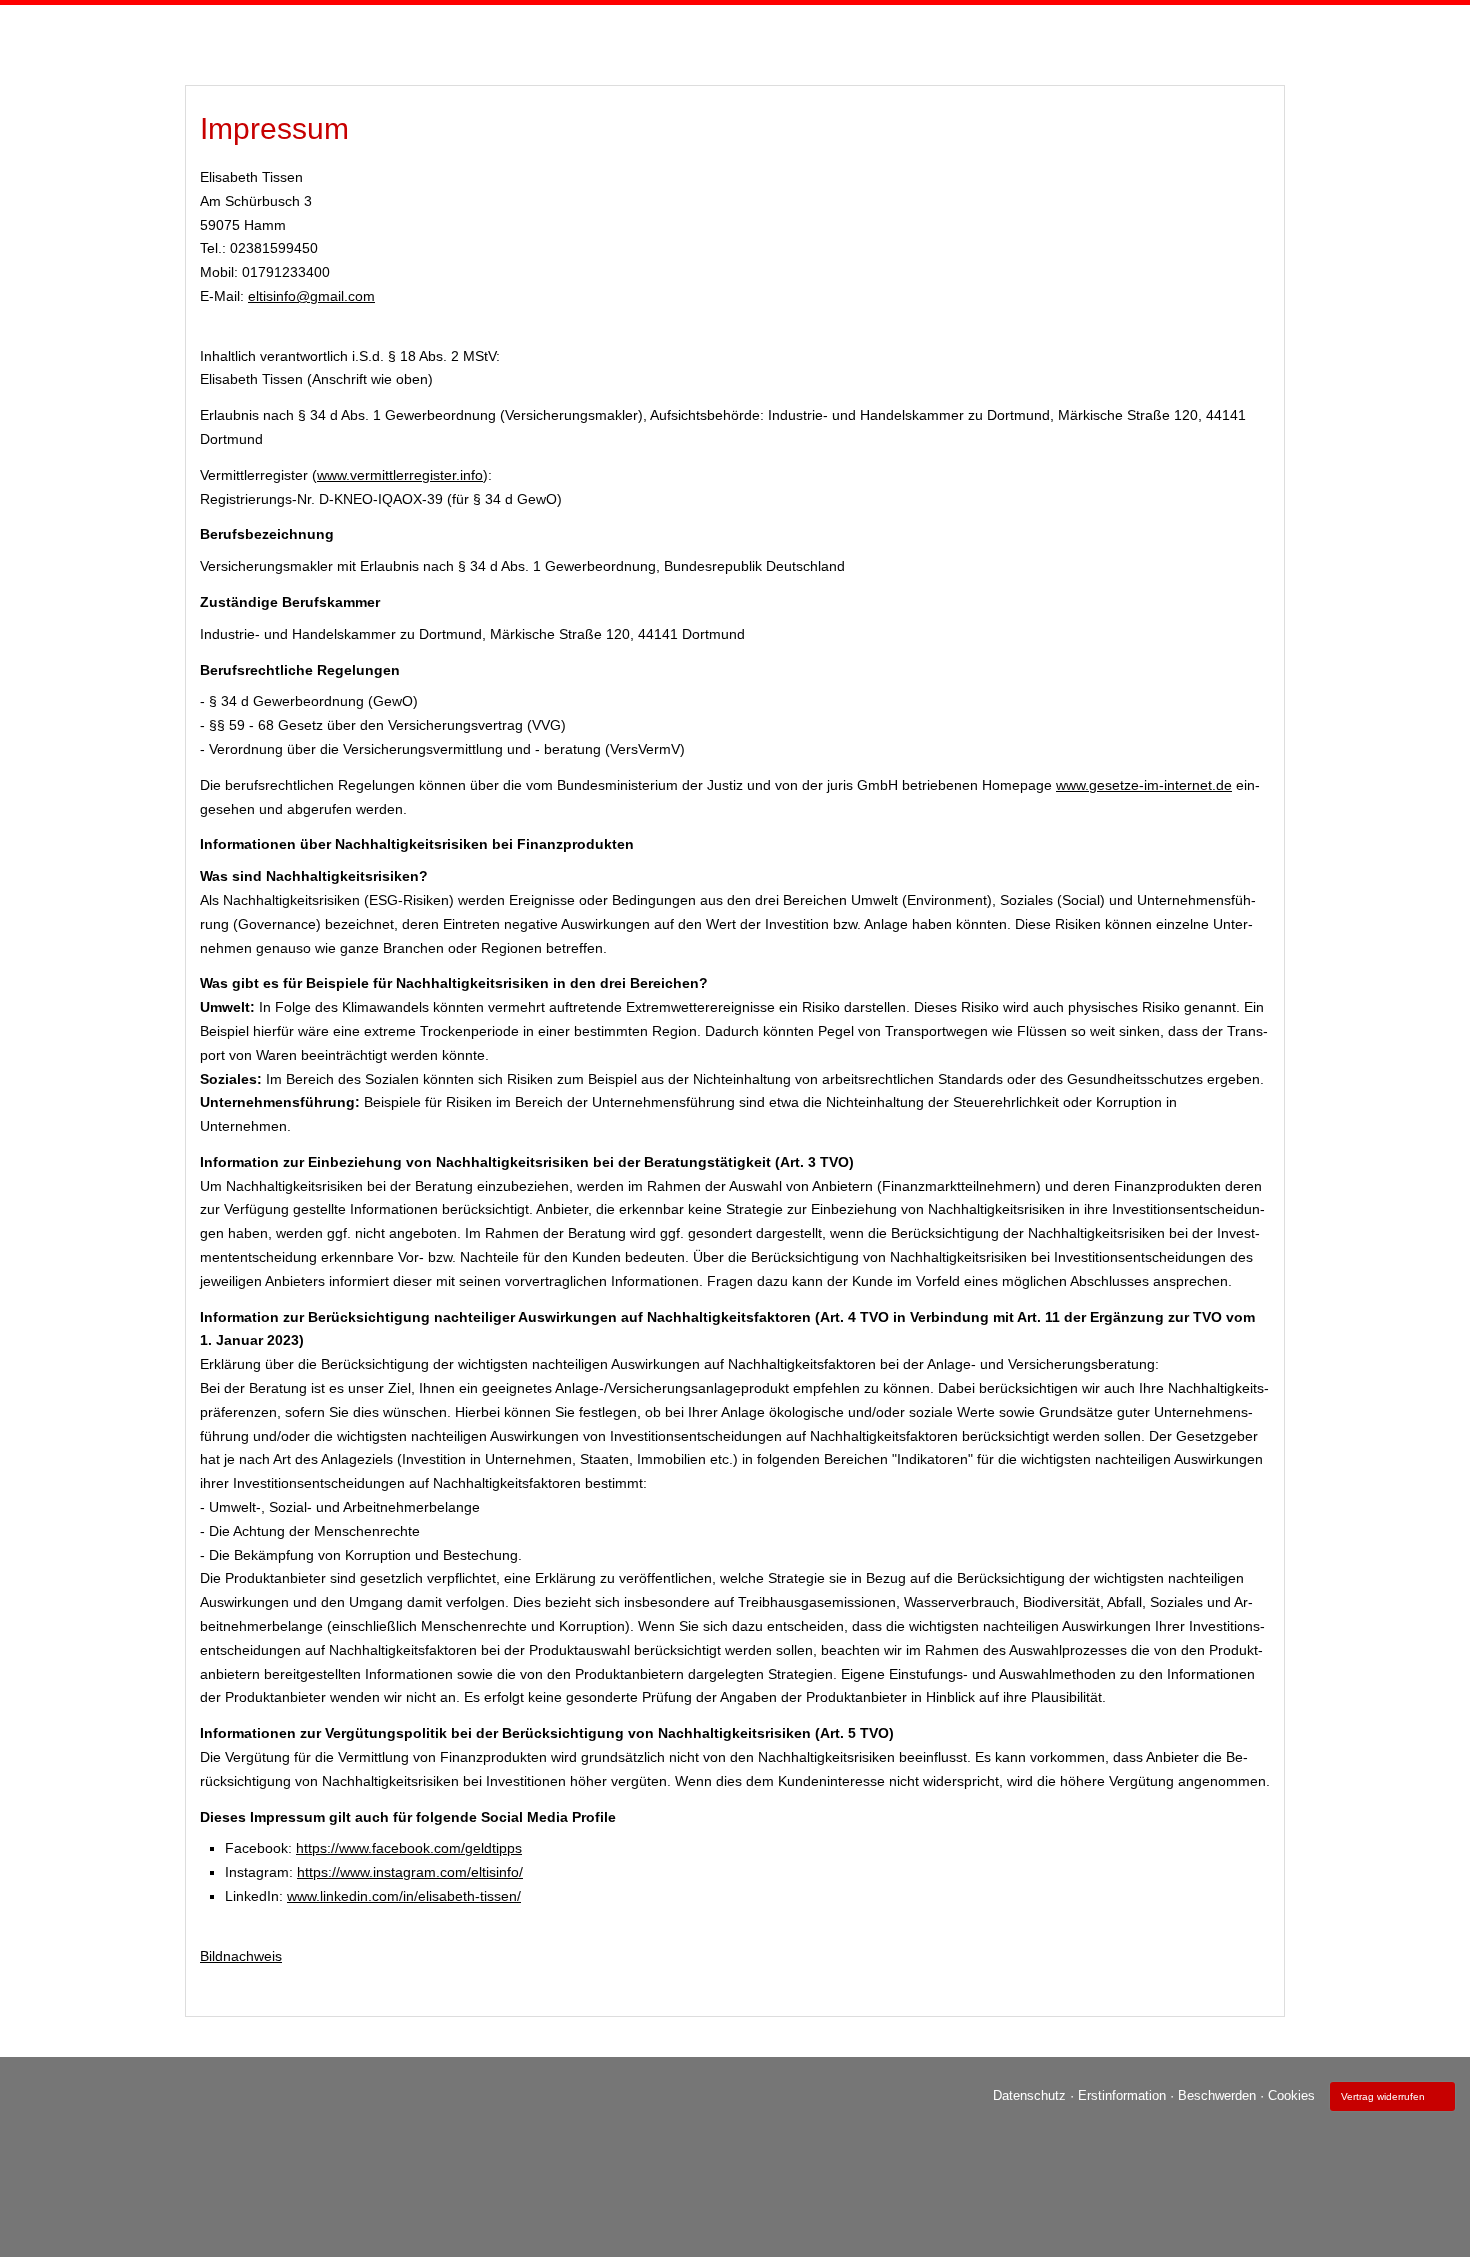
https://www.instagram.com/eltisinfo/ (410, 1872)
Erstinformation (1122, 2095)
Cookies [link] (1291, 2095)
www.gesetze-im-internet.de (1144, 785)
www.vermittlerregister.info (400, 475)
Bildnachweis (241, 1956)
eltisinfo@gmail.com (311, 296)
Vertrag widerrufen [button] (1383, 2096)
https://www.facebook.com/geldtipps (409, 1848)
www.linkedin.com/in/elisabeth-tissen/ (404, 1896)
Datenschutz (1029, 2095)
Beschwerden (1217, 2095)
